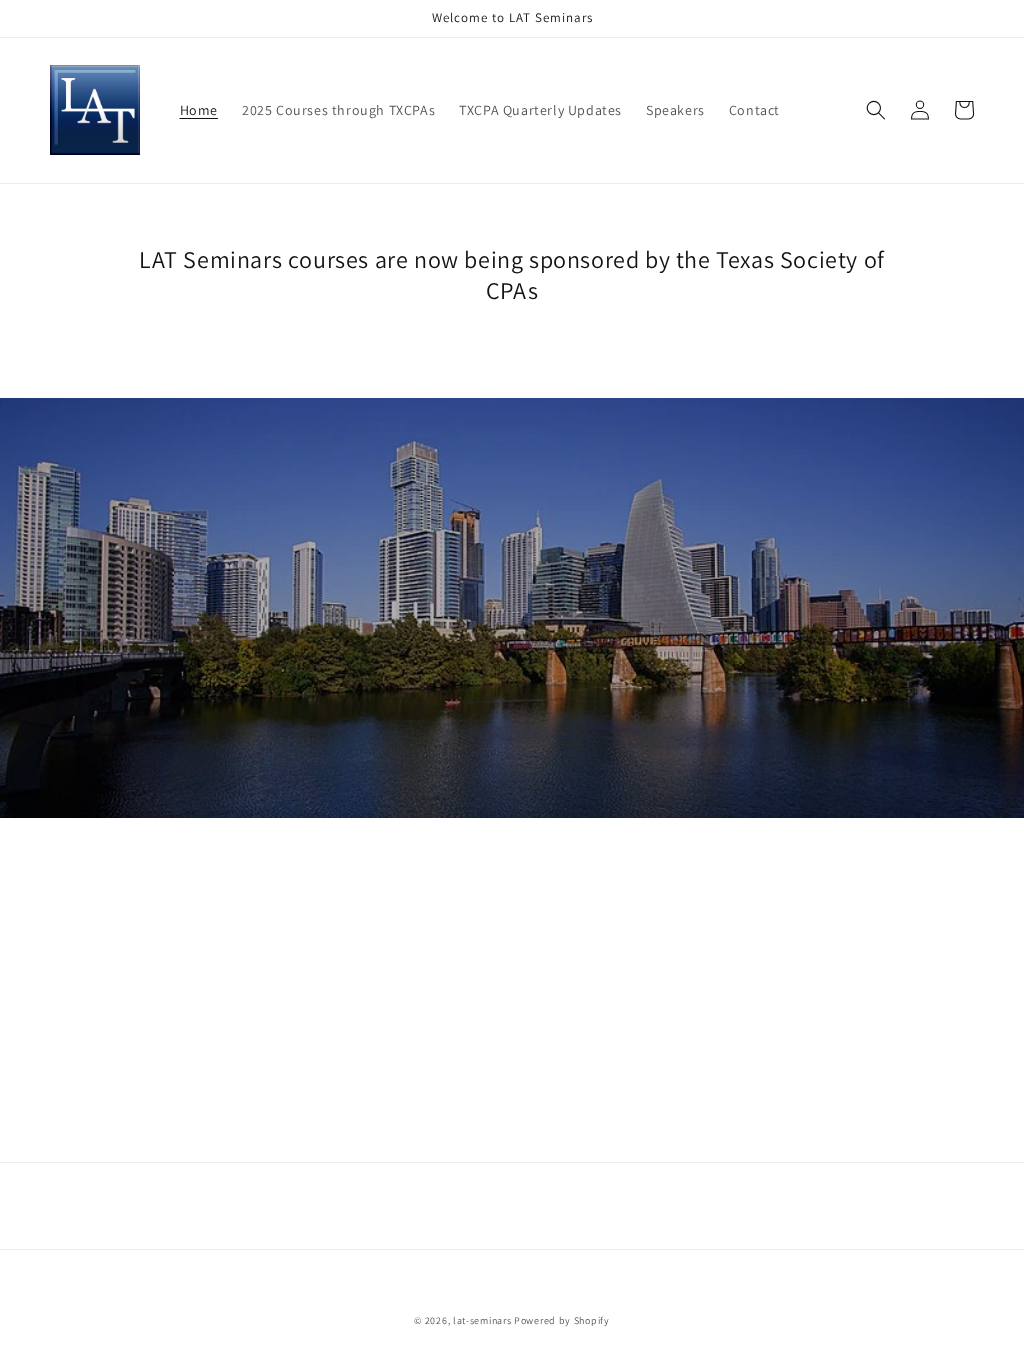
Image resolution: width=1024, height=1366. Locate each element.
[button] (876, 110)
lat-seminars (482, 1320)
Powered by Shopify (562, 1320)
